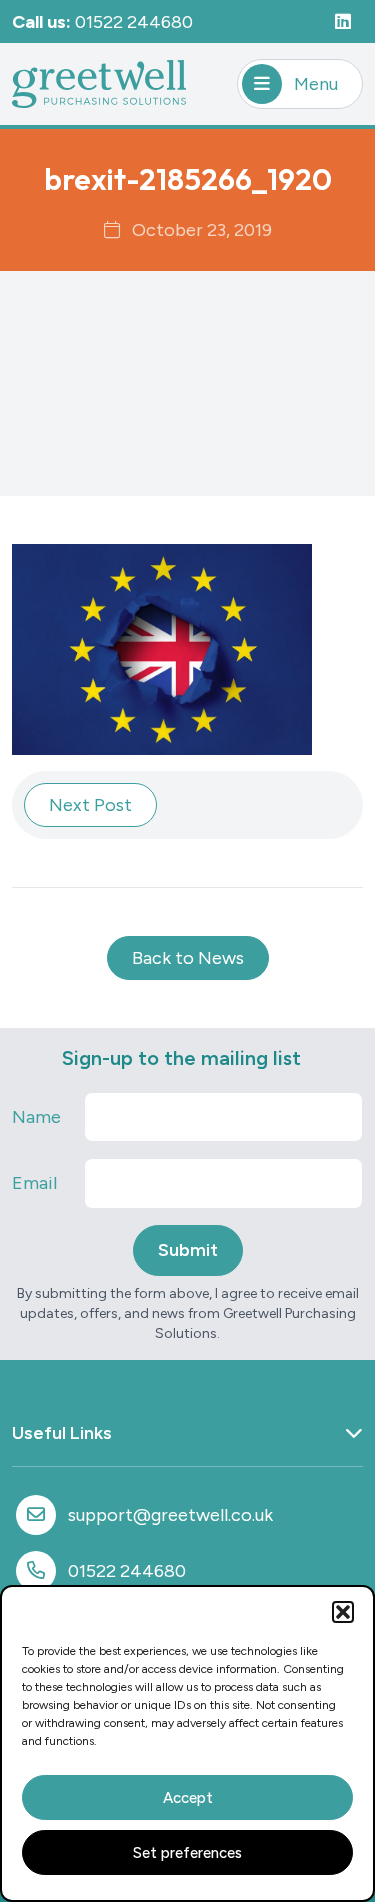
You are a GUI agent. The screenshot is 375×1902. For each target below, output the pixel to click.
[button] (343, 1612)
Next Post (90, 805)
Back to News (188, 958)
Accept (188, 1798)
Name (36, 1117)
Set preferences (187, 1853)
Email (34, 1183)
